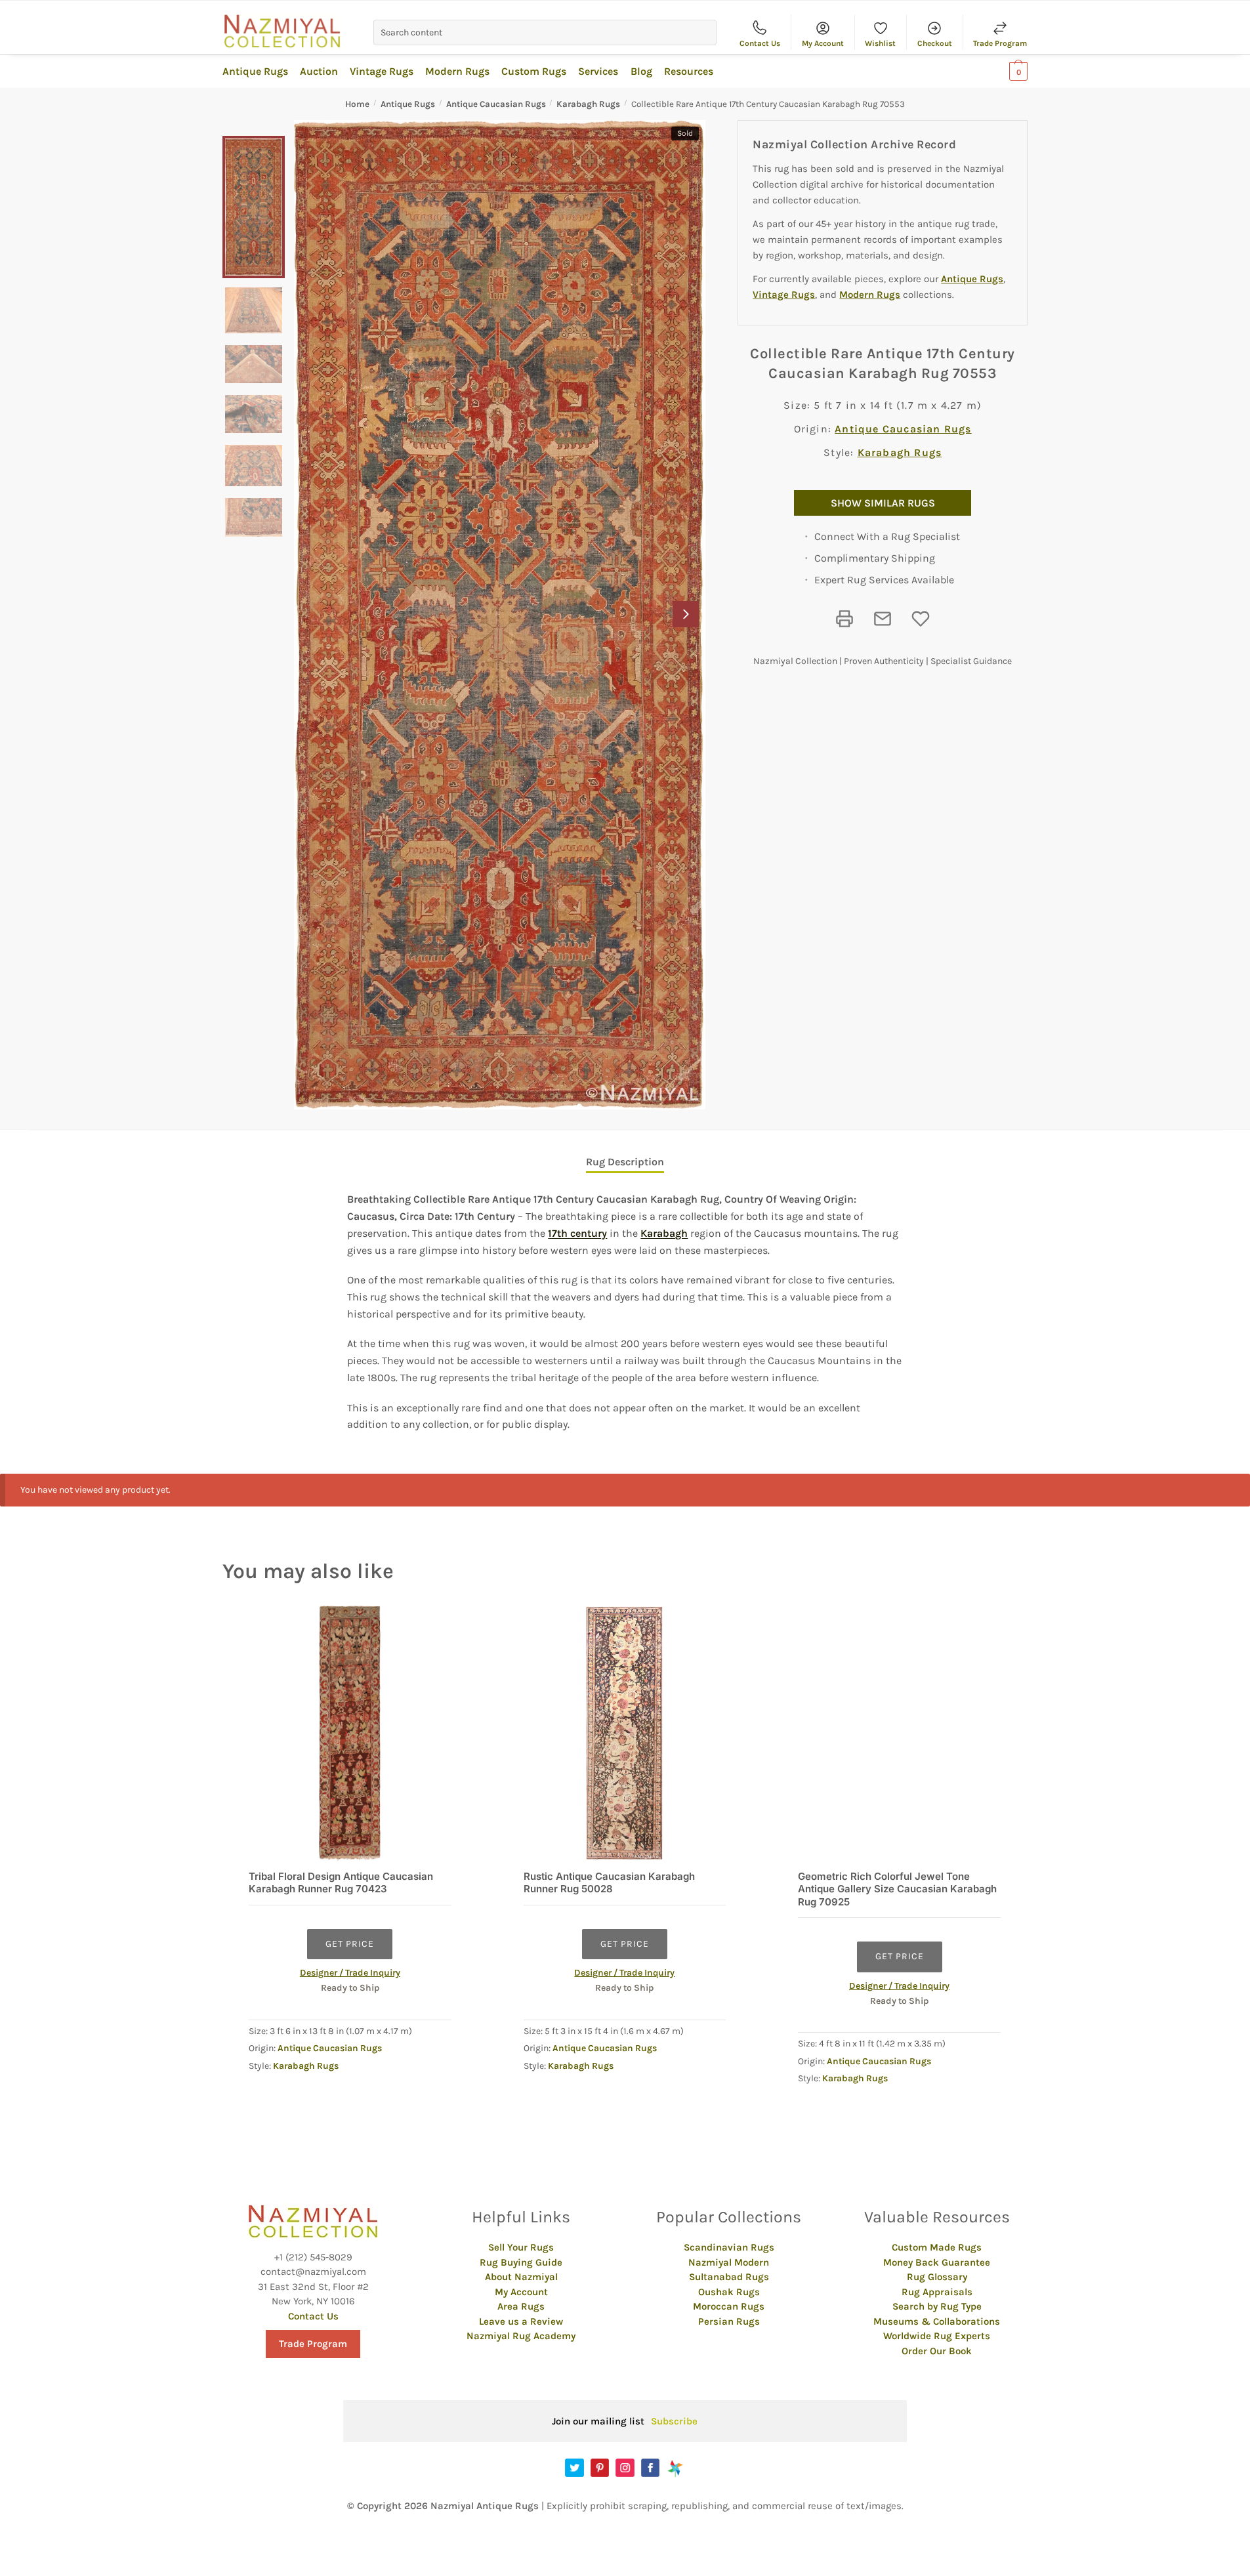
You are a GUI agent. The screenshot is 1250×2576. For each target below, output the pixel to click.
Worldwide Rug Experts (937, 2336)
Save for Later (921, 619)
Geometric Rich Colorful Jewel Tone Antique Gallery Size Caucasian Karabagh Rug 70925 (897, 1889)
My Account (823, 43)
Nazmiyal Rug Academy (521, 2336)
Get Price (350, 1944)
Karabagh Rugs (588, 104)
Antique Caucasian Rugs (496, 104)
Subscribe (674, 2421)
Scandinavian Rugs (729, 2247)
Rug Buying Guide (521, 2262)
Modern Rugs (870, 295)
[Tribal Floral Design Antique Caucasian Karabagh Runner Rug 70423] (350, 1733)
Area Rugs (521, 2306)
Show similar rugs (883, 503)
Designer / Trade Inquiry (350, 1973)
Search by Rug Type (937, 2306)
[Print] (844, 619)
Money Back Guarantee (937, 2262)
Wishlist (880, 43)
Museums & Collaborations (937, 2321)
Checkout (935, 43)
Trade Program (1000, 43)
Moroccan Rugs (729, 2306)
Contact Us (760, 43)
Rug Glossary (937, 2277)
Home (357, 104)
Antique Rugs (408, 104)
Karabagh (664, 1233)
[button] (686, 614)
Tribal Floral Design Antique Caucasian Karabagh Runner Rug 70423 (341, 1883)
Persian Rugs (729, 2321)
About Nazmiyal (521, 2277)
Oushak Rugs (729, 2292)
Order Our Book (937, 2351)
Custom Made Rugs (937, 2247)
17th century (577, 1233)
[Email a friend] (883, 619)
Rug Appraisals (937, 2292)
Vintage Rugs (784, 295)
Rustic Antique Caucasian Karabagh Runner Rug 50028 (609, 1883)
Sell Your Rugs (521, 2247)
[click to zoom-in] (500, 615)
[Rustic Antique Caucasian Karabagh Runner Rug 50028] (625, 1733)
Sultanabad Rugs (729, 2277)
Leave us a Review (521, 2321)
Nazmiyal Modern (729, 2262)
